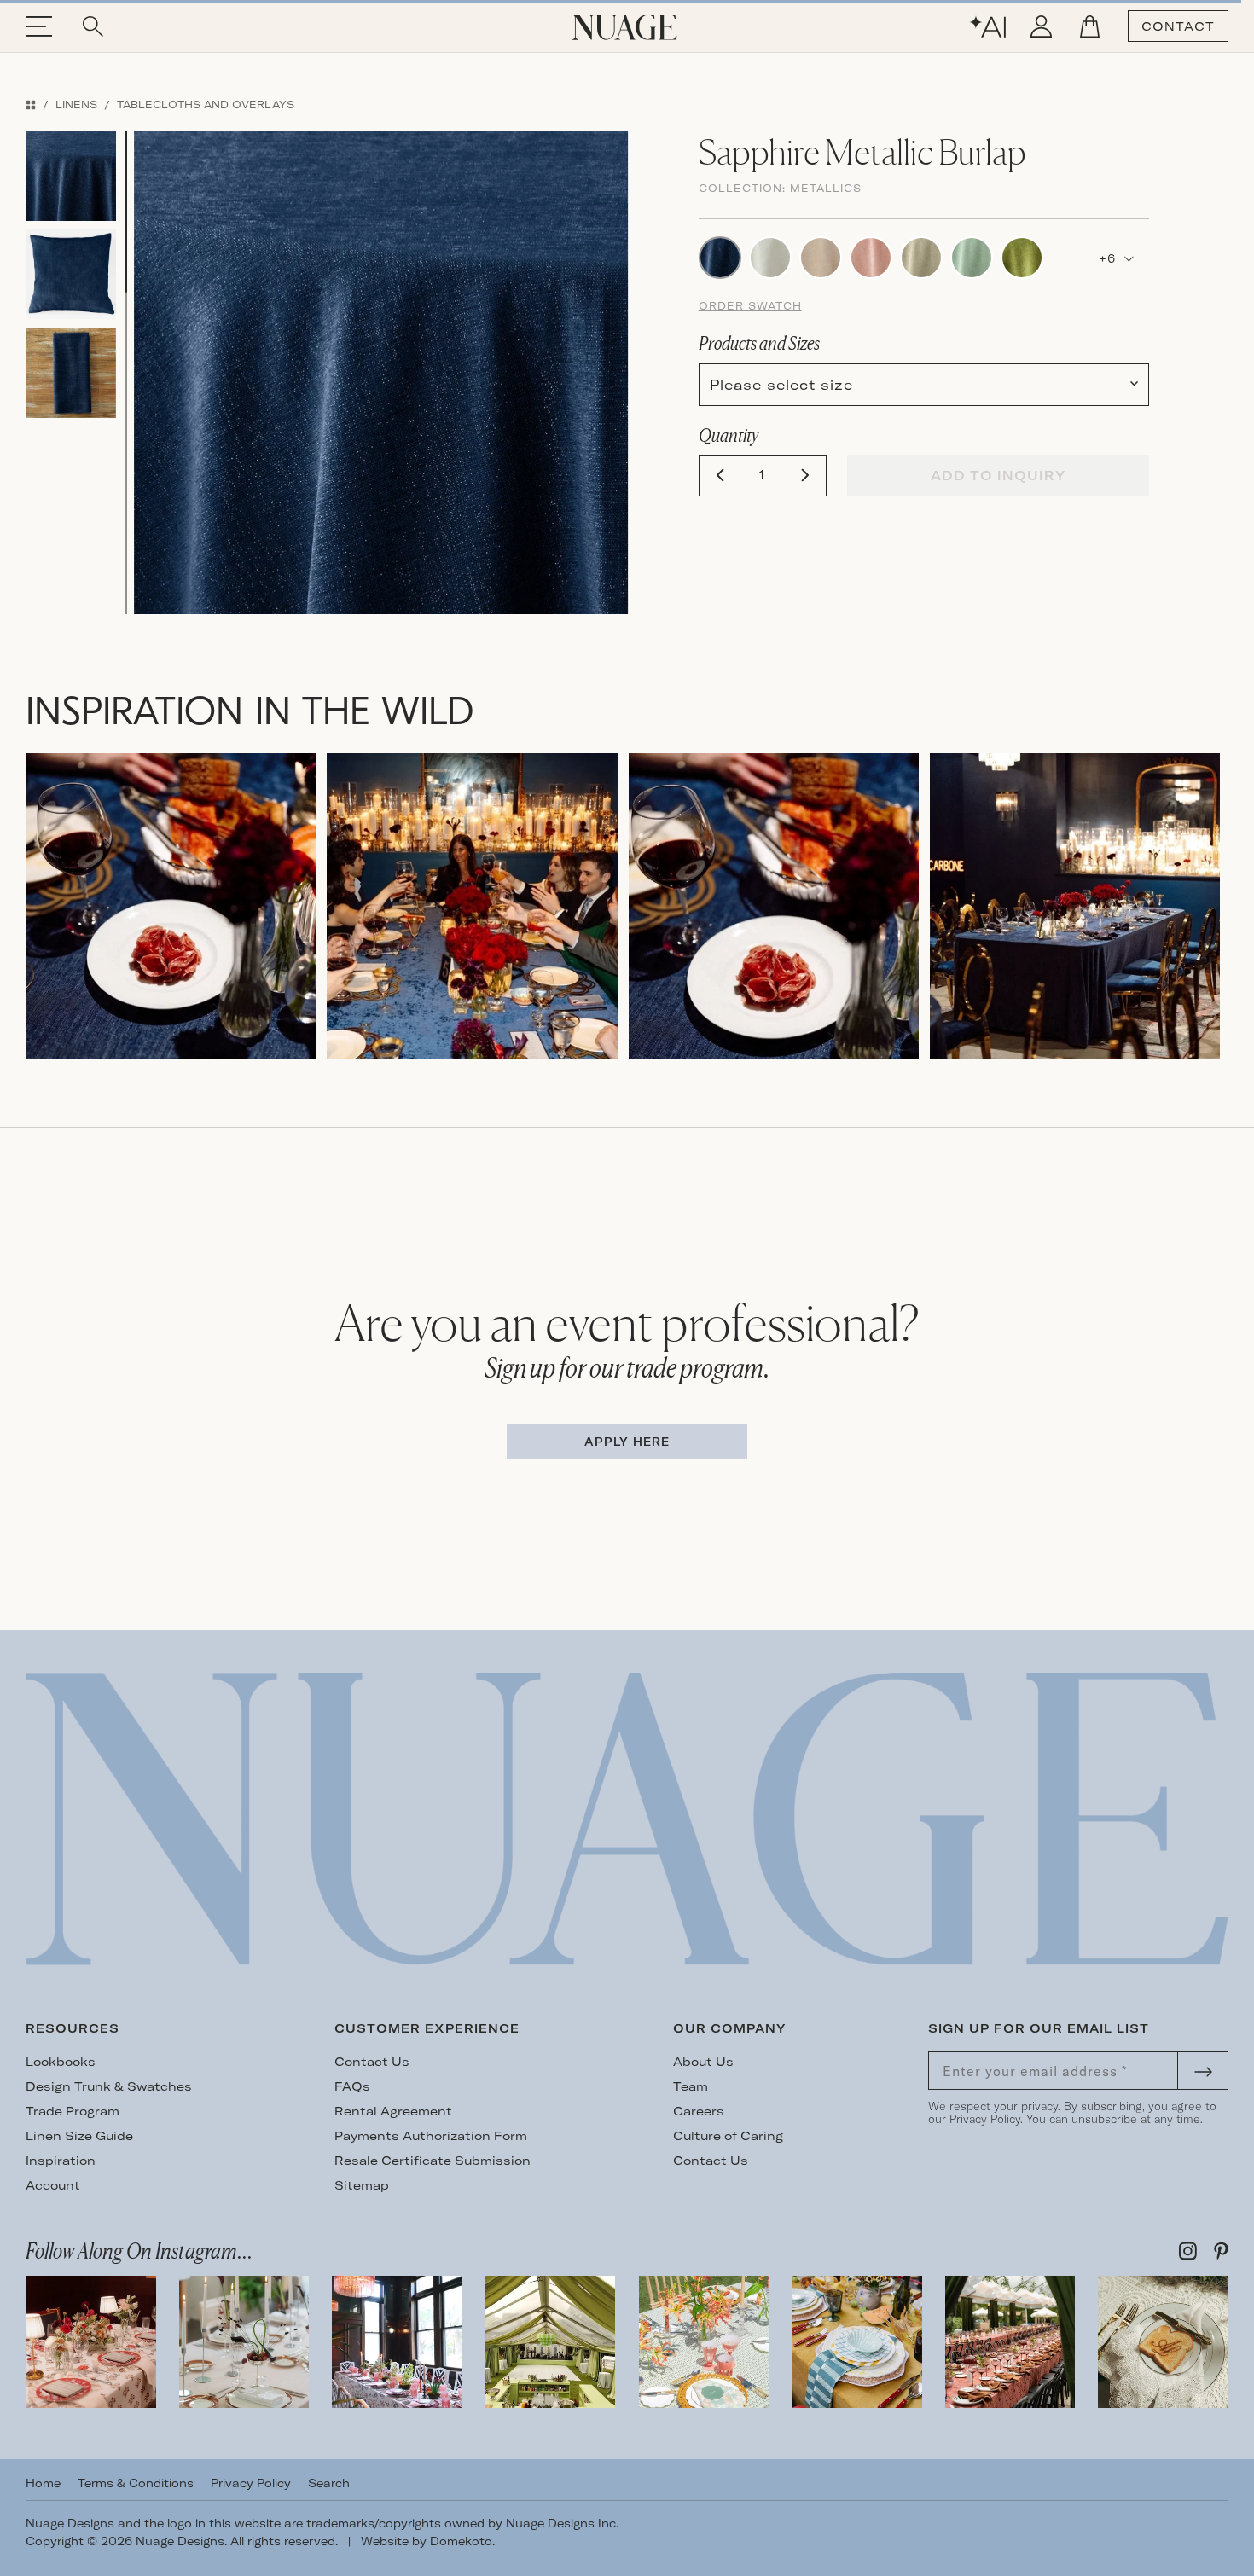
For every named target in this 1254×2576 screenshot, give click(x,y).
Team (691, 2086)
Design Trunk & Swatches (109, 2086)
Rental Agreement (393, 2111)
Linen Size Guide (79, 2136)
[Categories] (31, 104)
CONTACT (1178, 26)
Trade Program (73, 2111)
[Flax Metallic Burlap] (921, 256)
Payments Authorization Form (431, 2136)
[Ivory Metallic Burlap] (770, 256)
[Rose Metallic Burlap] (821, 256)
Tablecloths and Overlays (206, 104)
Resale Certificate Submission (433, 2161)
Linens (76, 104)
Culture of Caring (728, 2136)
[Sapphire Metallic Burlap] (720, 256)
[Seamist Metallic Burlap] (972, 256)
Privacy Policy (985, 2119)
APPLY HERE (627, 1442)
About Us (703, 2062)
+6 (1109, 258)
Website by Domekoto (427, 2541)
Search (329, 2483)
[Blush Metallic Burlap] (871, 256)
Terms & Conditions (136, 2483)
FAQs (352, 2086)
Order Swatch (750, 306)
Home (43, 2483)
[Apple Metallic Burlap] (1022, 256)
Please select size (781, 385)
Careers (699, 2111)
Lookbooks (61, 2062)
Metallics (826, 188)
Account (53, 2185)
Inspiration (61, 2161)
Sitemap (362, 2185)
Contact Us (372, 2062)
